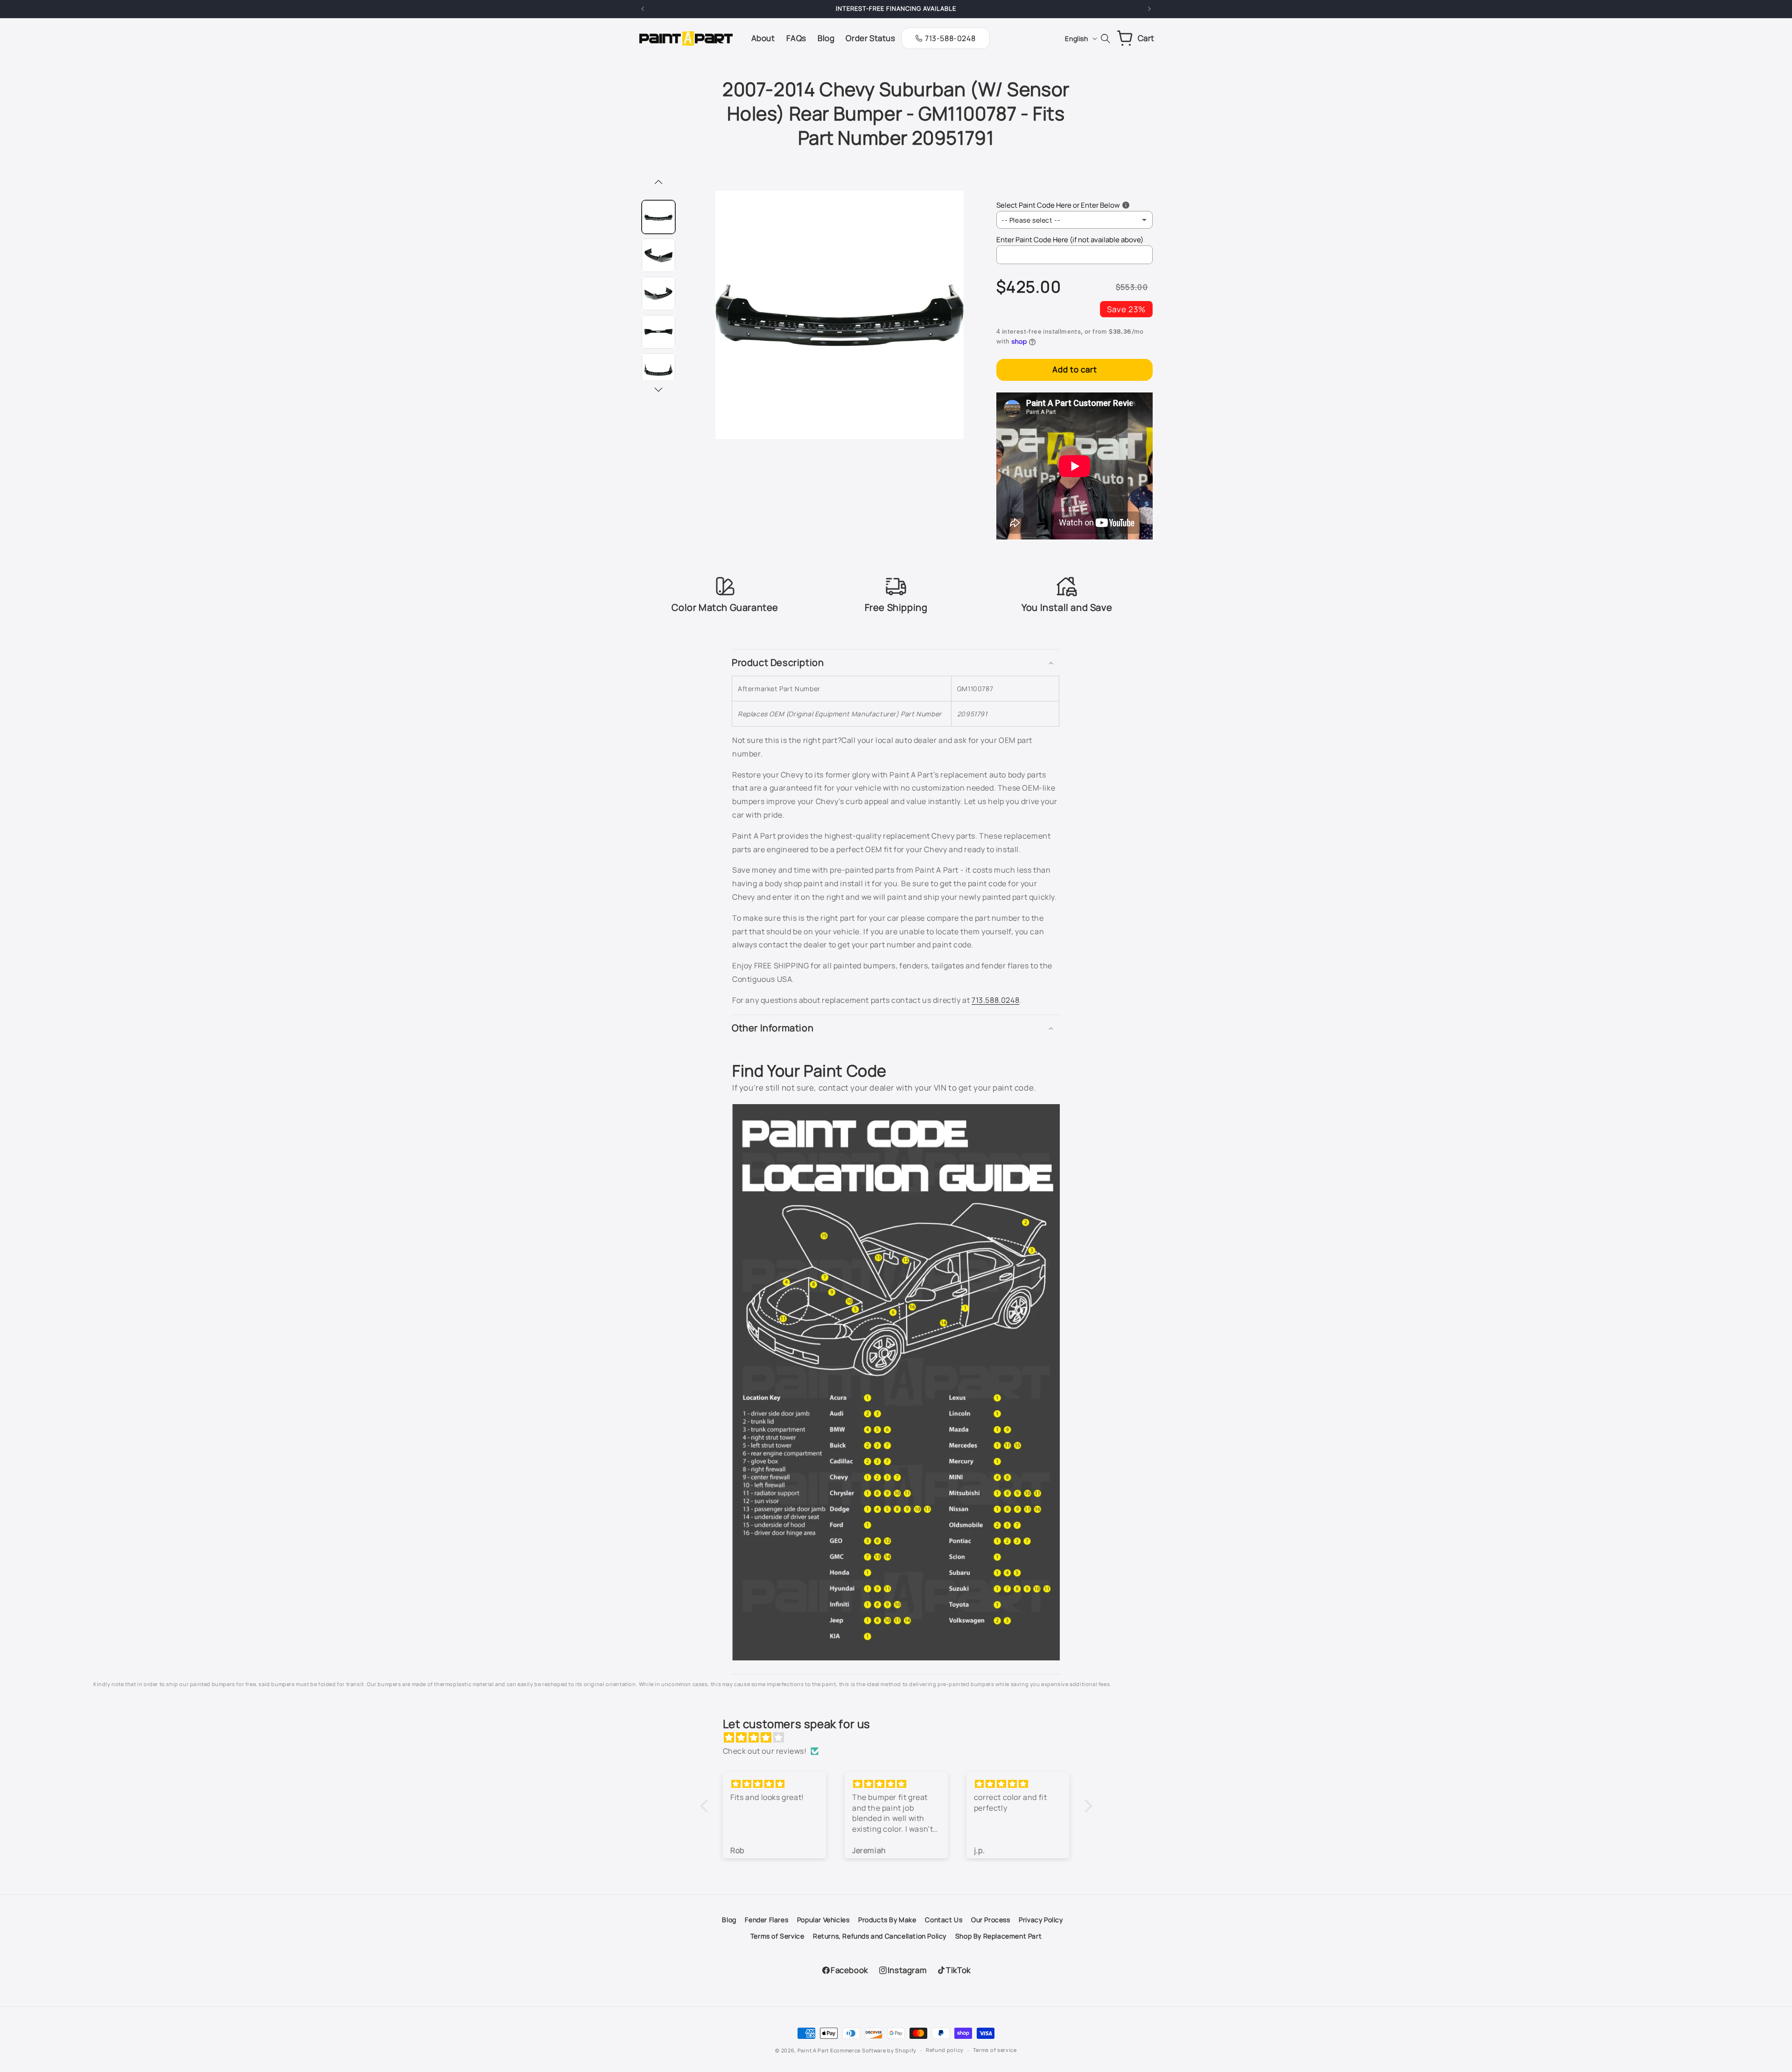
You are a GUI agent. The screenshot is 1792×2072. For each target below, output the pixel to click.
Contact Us (944, 1920)
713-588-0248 (950, 38)
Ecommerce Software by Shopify (873, 2050)
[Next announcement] (1149, 9)
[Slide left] (658, 183)
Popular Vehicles (823, 1920)
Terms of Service (777, 1936)
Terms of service (995, 2050)
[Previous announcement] (643, 9)
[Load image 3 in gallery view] (658, 294)
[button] (896, 663)
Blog (729, 1920)
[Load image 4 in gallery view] (658, 332)
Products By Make (887, 1920)
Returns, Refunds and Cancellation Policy (880, 1936)
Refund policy (945, 2050)
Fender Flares (766, 1920)
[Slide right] (658, 390)
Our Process (991, 1920)
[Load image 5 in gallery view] (658, 370)
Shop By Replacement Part (998, 1936)
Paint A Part (813, 2050)
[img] (901, 1738)
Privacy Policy (1041, 1920)
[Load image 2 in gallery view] (658, 255)
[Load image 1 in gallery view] (658, 217)
